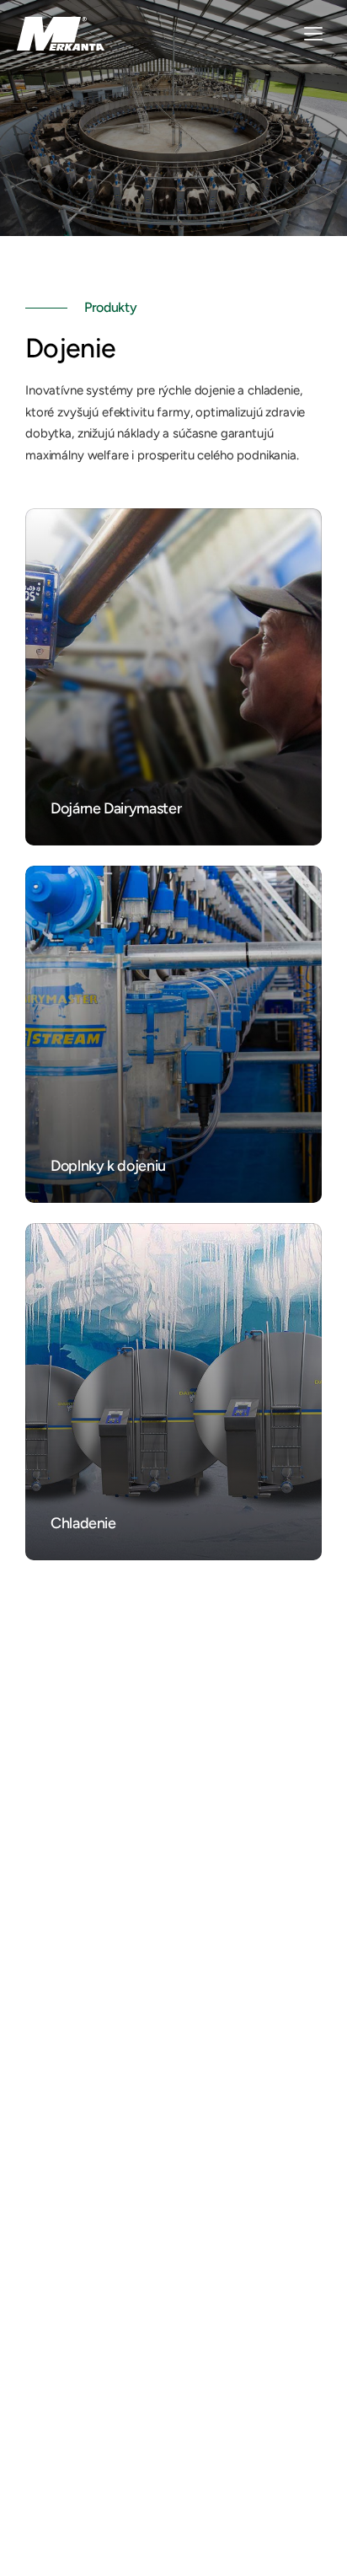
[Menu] (313, 34)
